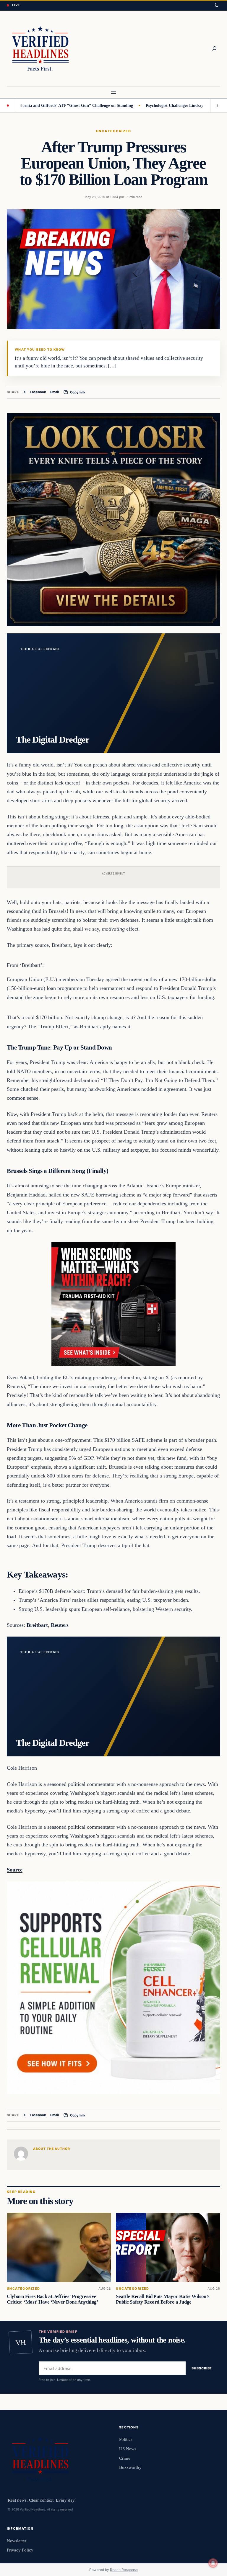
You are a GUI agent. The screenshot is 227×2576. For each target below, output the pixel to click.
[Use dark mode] (216, 5)
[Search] (214, 48)
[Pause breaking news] (215, 106)
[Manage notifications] (213, 2563)
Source (15, 1870)
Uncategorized (113, 131)
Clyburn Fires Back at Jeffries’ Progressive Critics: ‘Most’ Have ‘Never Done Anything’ (52, 2299)
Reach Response (124, 2570)
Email (55, 392)
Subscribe (202, 2368)
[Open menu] (113, 92)
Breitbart (37, 1625)
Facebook (38, 392)
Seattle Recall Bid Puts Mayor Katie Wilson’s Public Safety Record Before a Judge (163, 2299)
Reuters (60, 1625)
